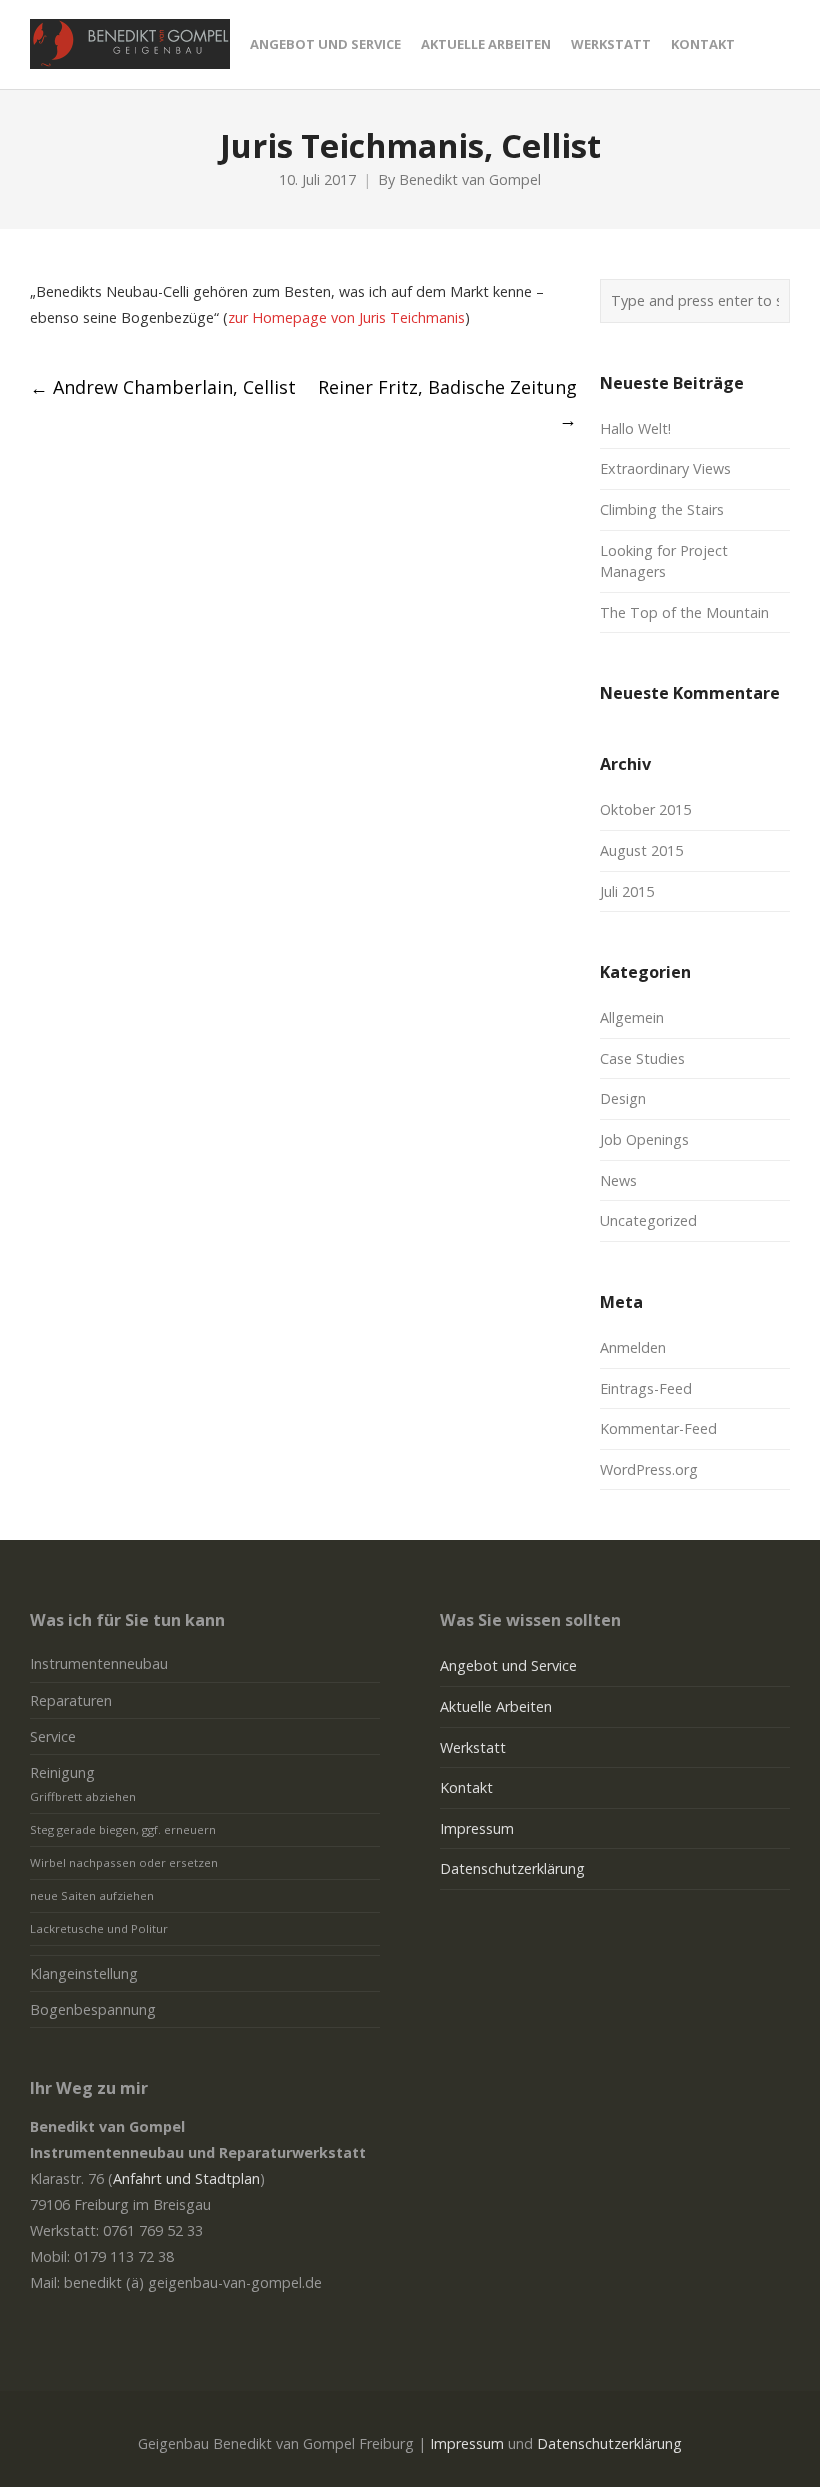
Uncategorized (648, 1220)
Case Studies (642, 1058)
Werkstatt (473, 1747)
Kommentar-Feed (658, 1428)
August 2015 (641, 850)
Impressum (477, 1828)
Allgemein (632, 1017)
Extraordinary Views (665, 468)
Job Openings (644, 1139)
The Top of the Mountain (684, 612)
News (618, 1180)
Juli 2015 (627, 891)
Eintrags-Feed (646, 1388)
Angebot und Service (508, 1665)
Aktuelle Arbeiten (496, 1706)
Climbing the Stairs (662, 509)
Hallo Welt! (635, 428)
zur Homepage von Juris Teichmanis (346, 317)
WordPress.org (649, 1469)
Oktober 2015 (645, 809)
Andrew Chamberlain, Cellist (163, 387)
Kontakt (466, 1787)
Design (623, 1098)
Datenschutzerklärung (512, 1868)
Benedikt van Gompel (470, 179)
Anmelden (633, 1347)
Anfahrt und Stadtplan (186, 2178)
